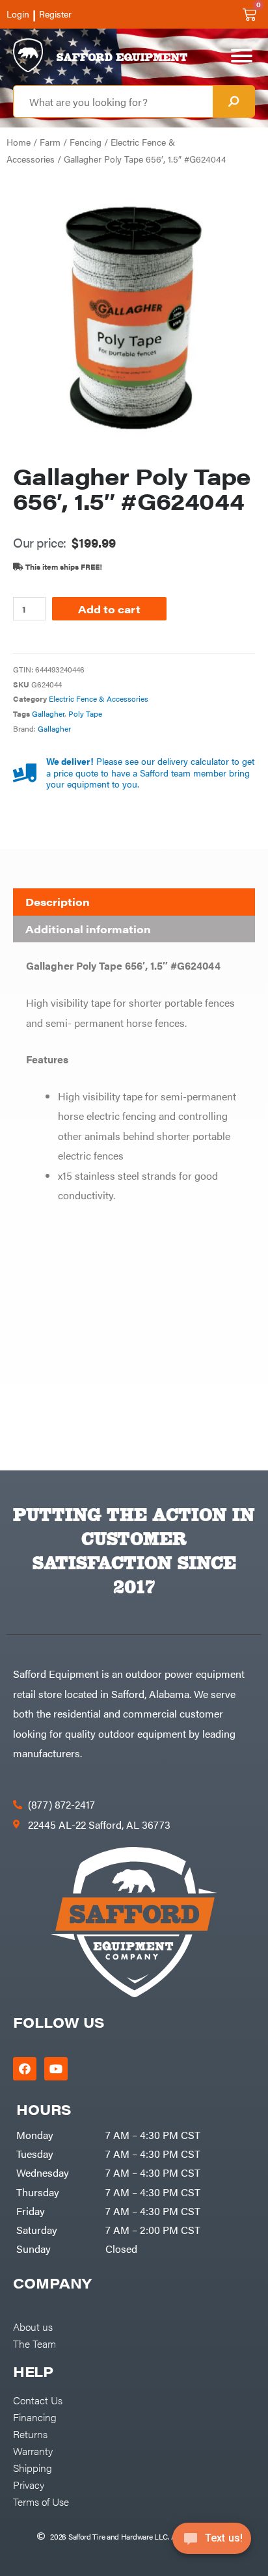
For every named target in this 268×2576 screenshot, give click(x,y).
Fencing (86, 142)
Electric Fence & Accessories (99, 698)
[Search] (234, 101)
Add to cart (109, 609)
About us (33, 2326)
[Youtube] (56, 2069)
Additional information (88, 929)
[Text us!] (212, 2542)
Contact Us (38, 2400)
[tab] (134, 902)
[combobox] (113, 101)
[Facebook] (25, 2069)
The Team (34, 2343)
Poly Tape (85, 713)
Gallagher (48, 713)
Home (19, 142)
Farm (50, 142)
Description (58, 902)
